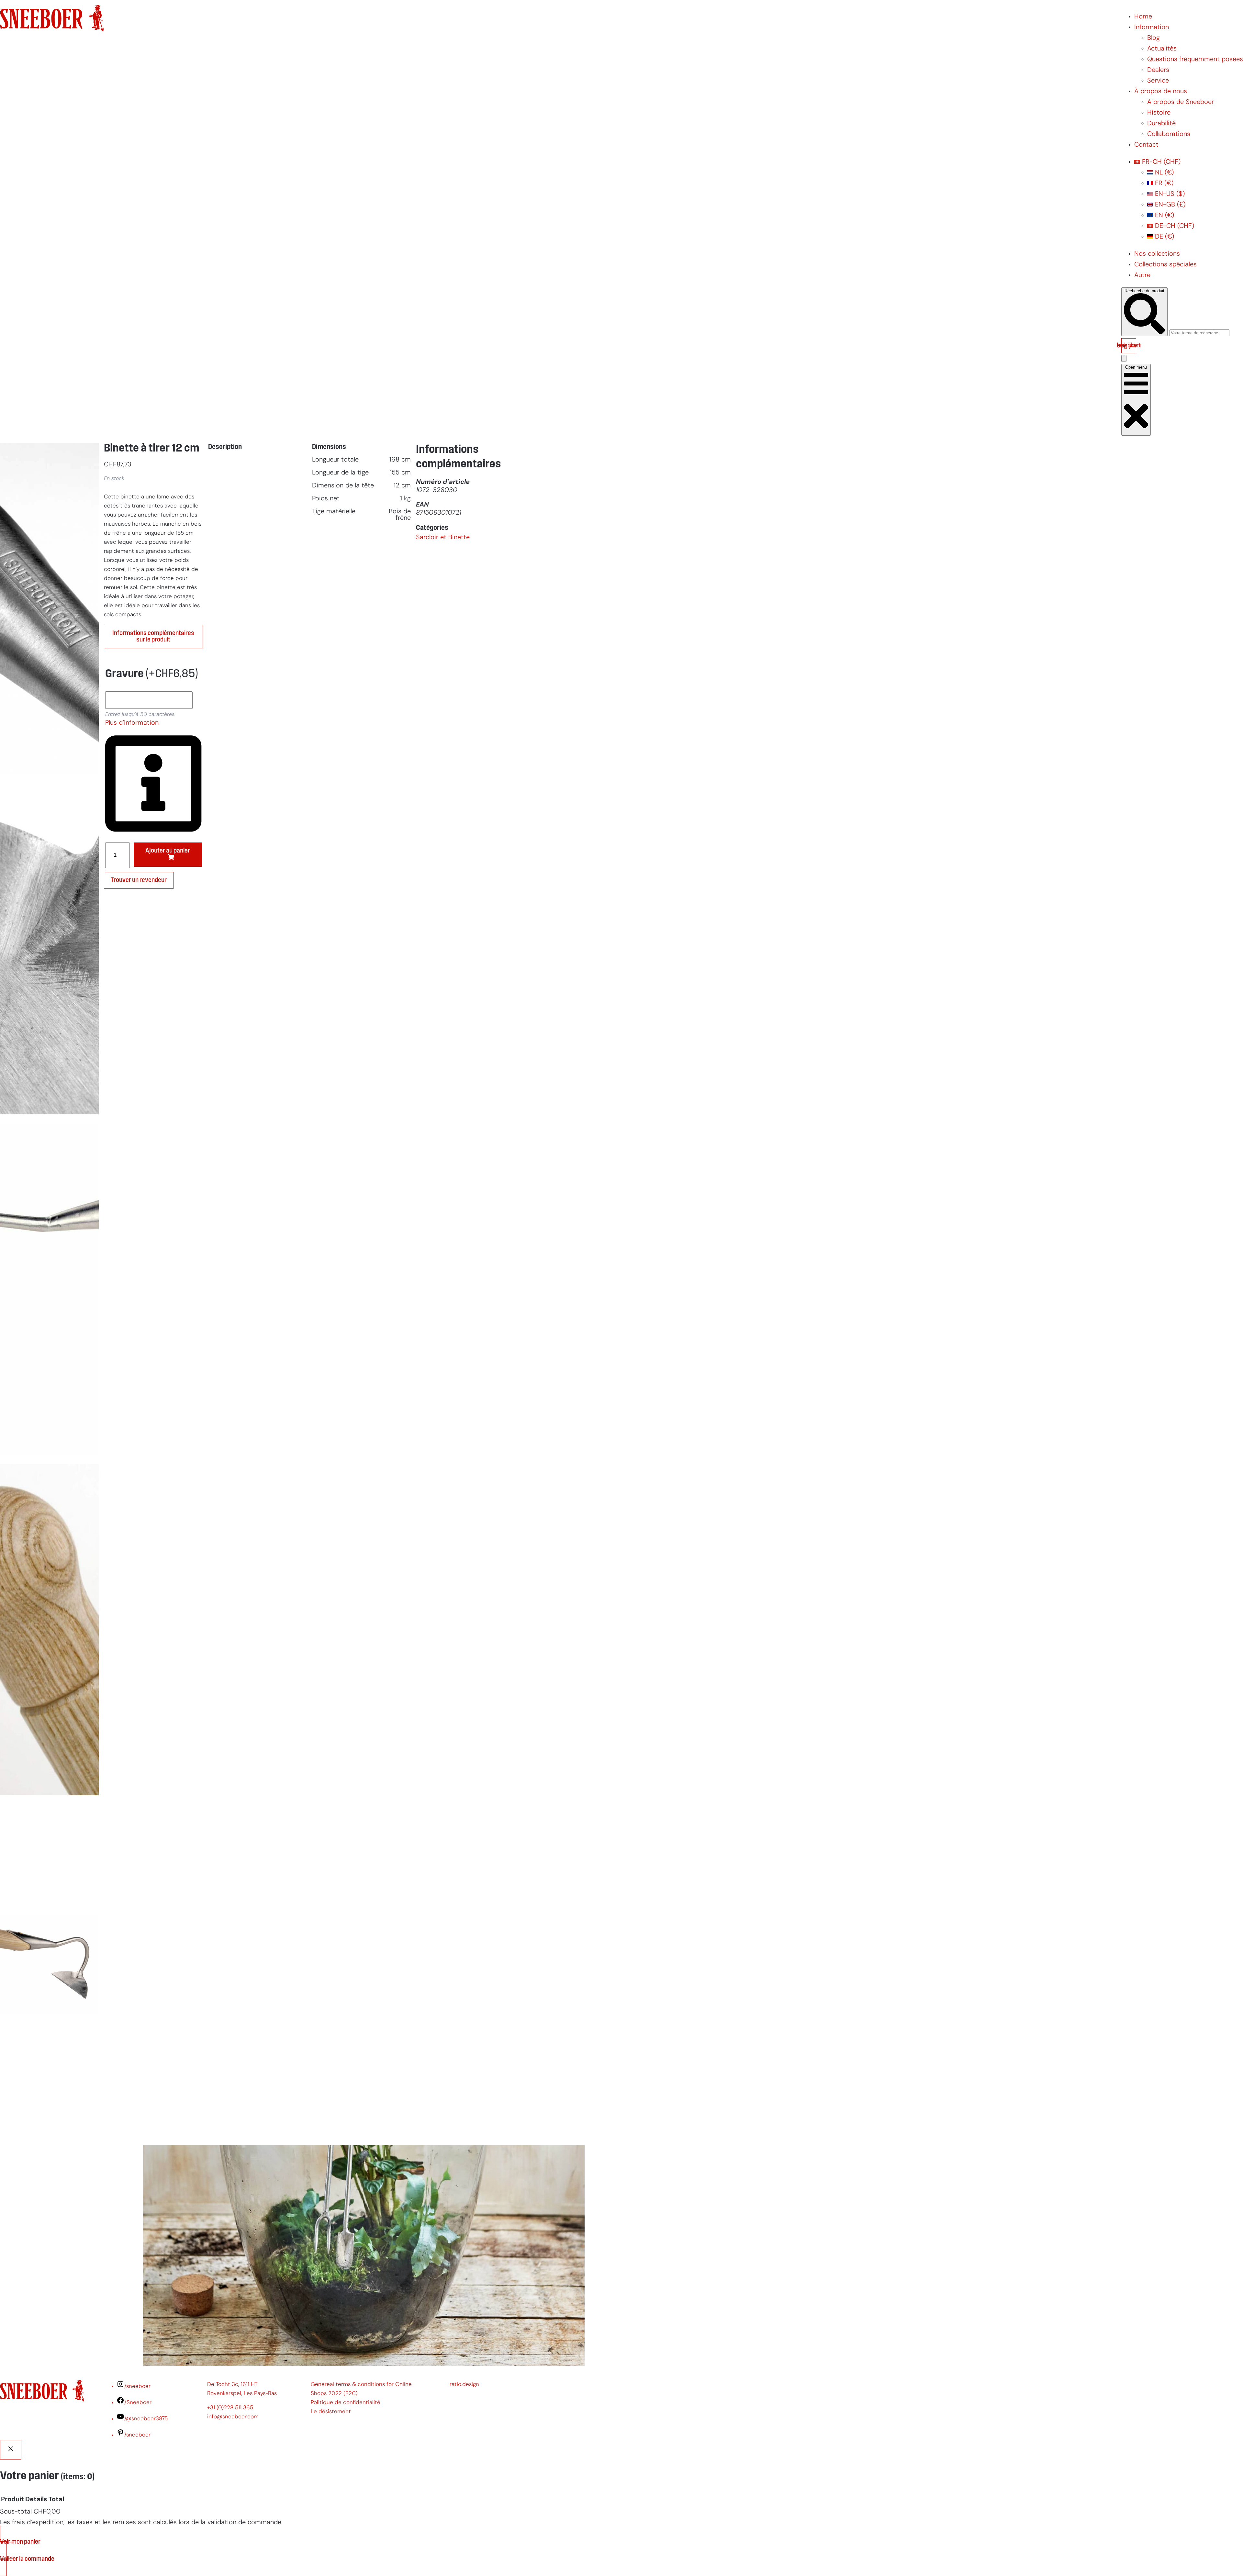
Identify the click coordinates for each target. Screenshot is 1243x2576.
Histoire (1159, 113)
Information (1152, 28)
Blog (1153, 38)
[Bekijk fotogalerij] (49, 2129)
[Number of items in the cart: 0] (1124, 358)
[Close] (11, 2450)
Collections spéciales (1165, 265)
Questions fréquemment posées (1195, 60)
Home (1143, 17)
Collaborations (1169, 134)
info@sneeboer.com (233, 2417)
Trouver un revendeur (139, 880)
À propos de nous (1161, 92)
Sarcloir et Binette (443, 538)
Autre (1142, 275)
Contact (1146, 145)
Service (1158, 81)
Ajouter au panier (168, 851)
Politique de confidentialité (346, 2403)
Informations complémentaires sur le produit (153, 637)
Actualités (1162, 49)
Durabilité (1161, 124)
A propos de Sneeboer (1181, 102)
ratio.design (464, 2385)
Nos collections (1157, 254)
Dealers (1158, 70)
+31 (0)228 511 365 (230, 2408)
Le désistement (331, 2412)
